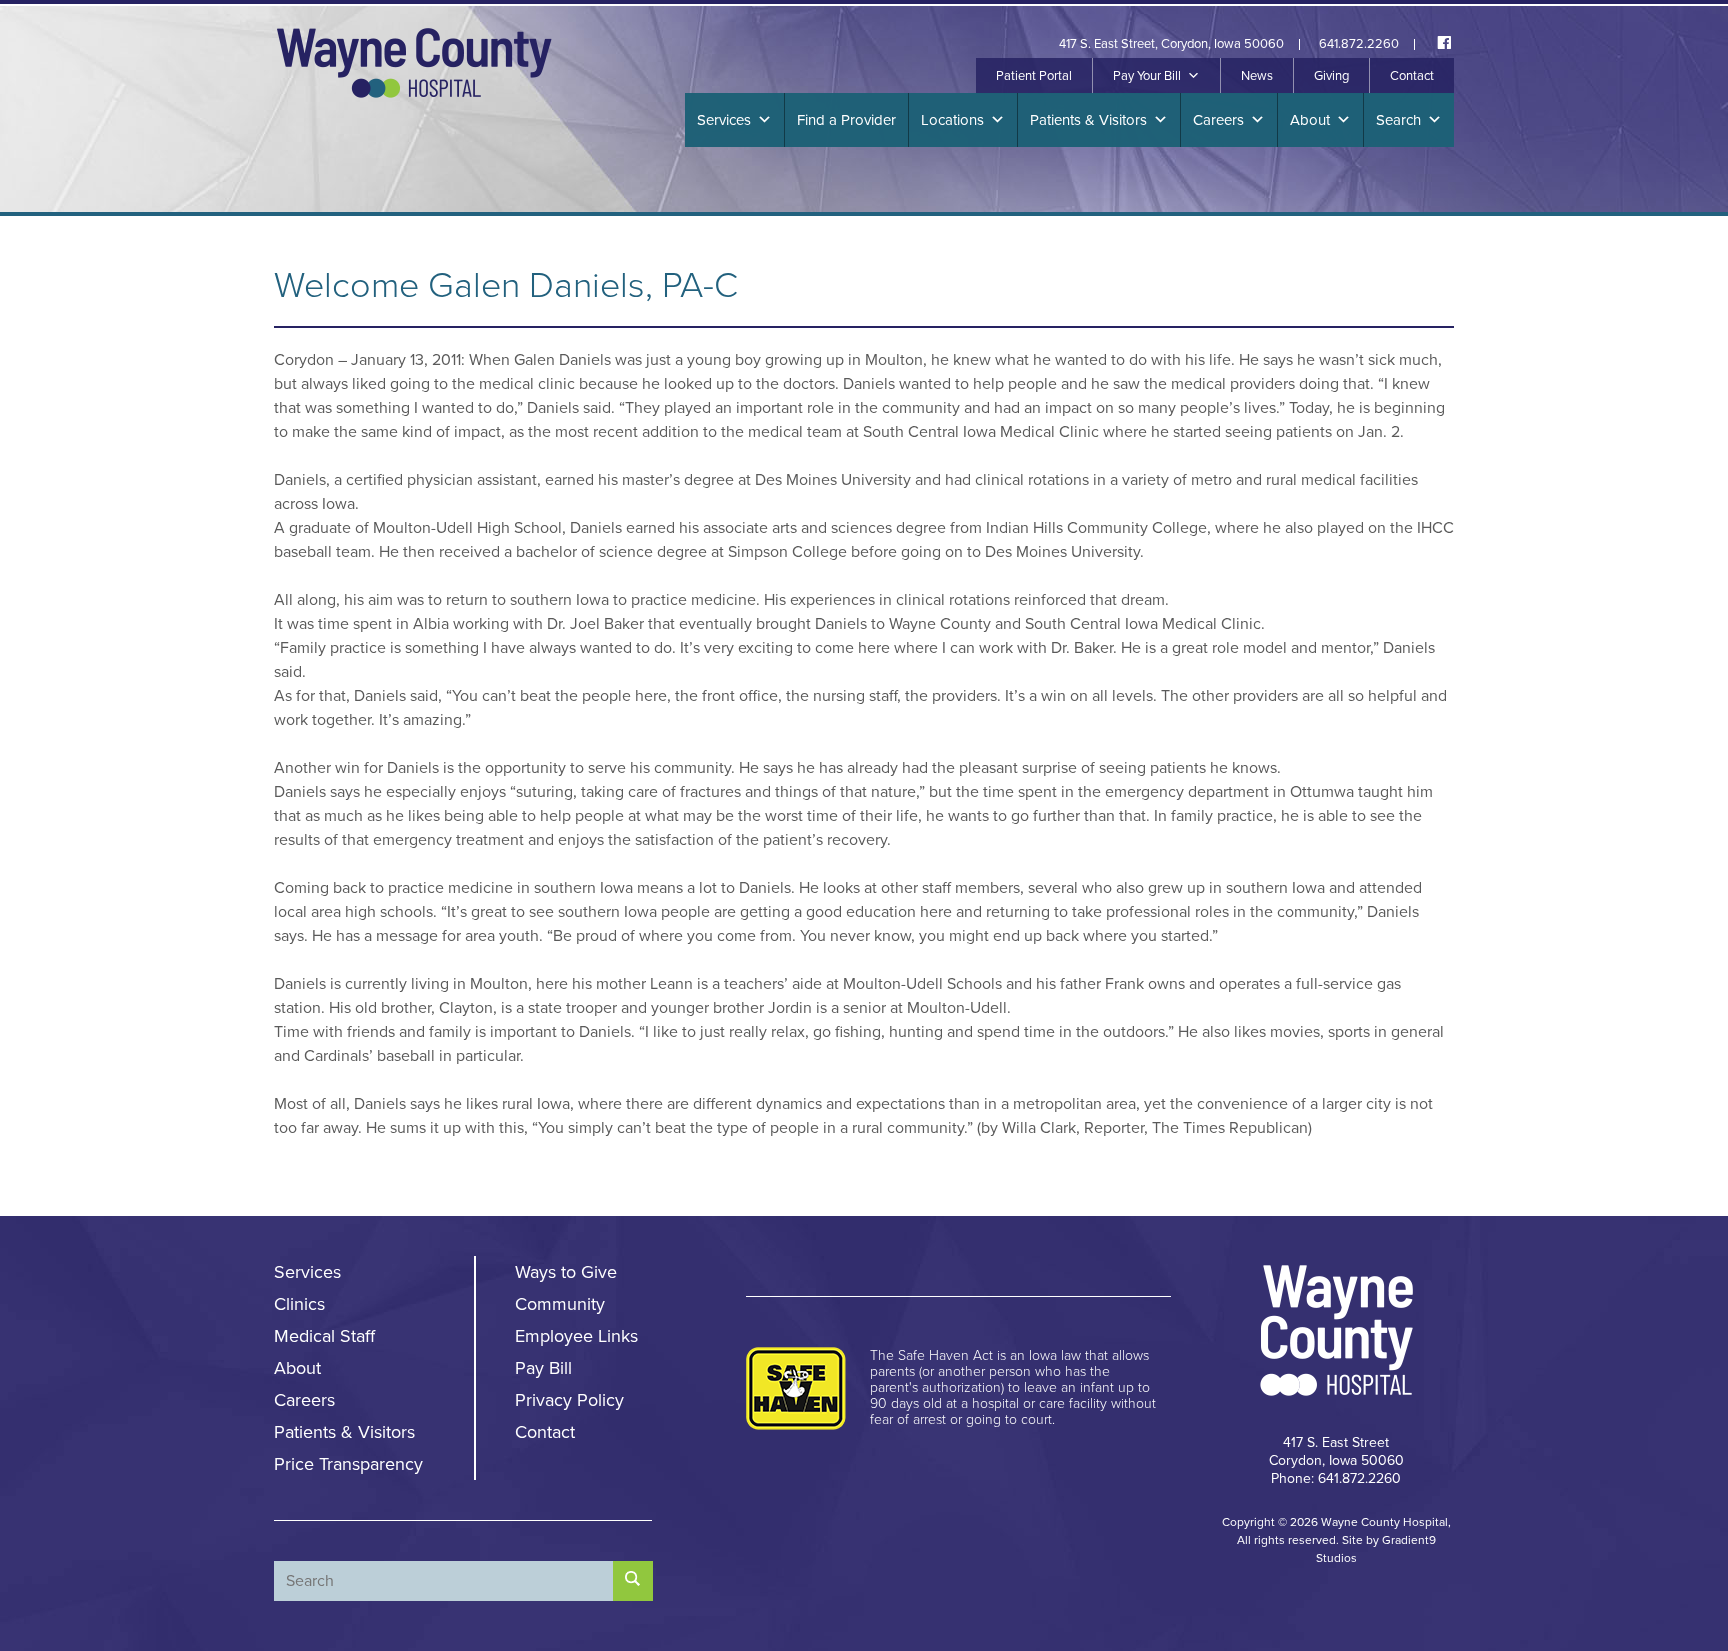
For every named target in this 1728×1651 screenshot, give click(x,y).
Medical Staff (324, 1336)
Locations (952, 120)
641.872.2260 (1359, 44)
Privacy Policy (569, 1400)
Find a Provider (846, 120)
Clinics (299, 1304)
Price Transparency (348, 1464)
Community (560, 1304)
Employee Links (576, 1336)
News (1257, 76)
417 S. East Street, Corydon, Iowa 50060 (1171, 44)
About (1310, 120)
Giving (1331, 76)
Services (724, 120)
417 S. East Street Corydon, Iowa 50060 (1336, 1451)
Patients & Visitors (1088, 120)
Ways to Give (566, 1272)
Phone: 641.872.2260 (1336, 1478)
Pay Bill (543, 1368)
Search (1398, 120)
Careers (1218, 120)
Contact (1412, 76)
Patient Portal (1034, 76)
